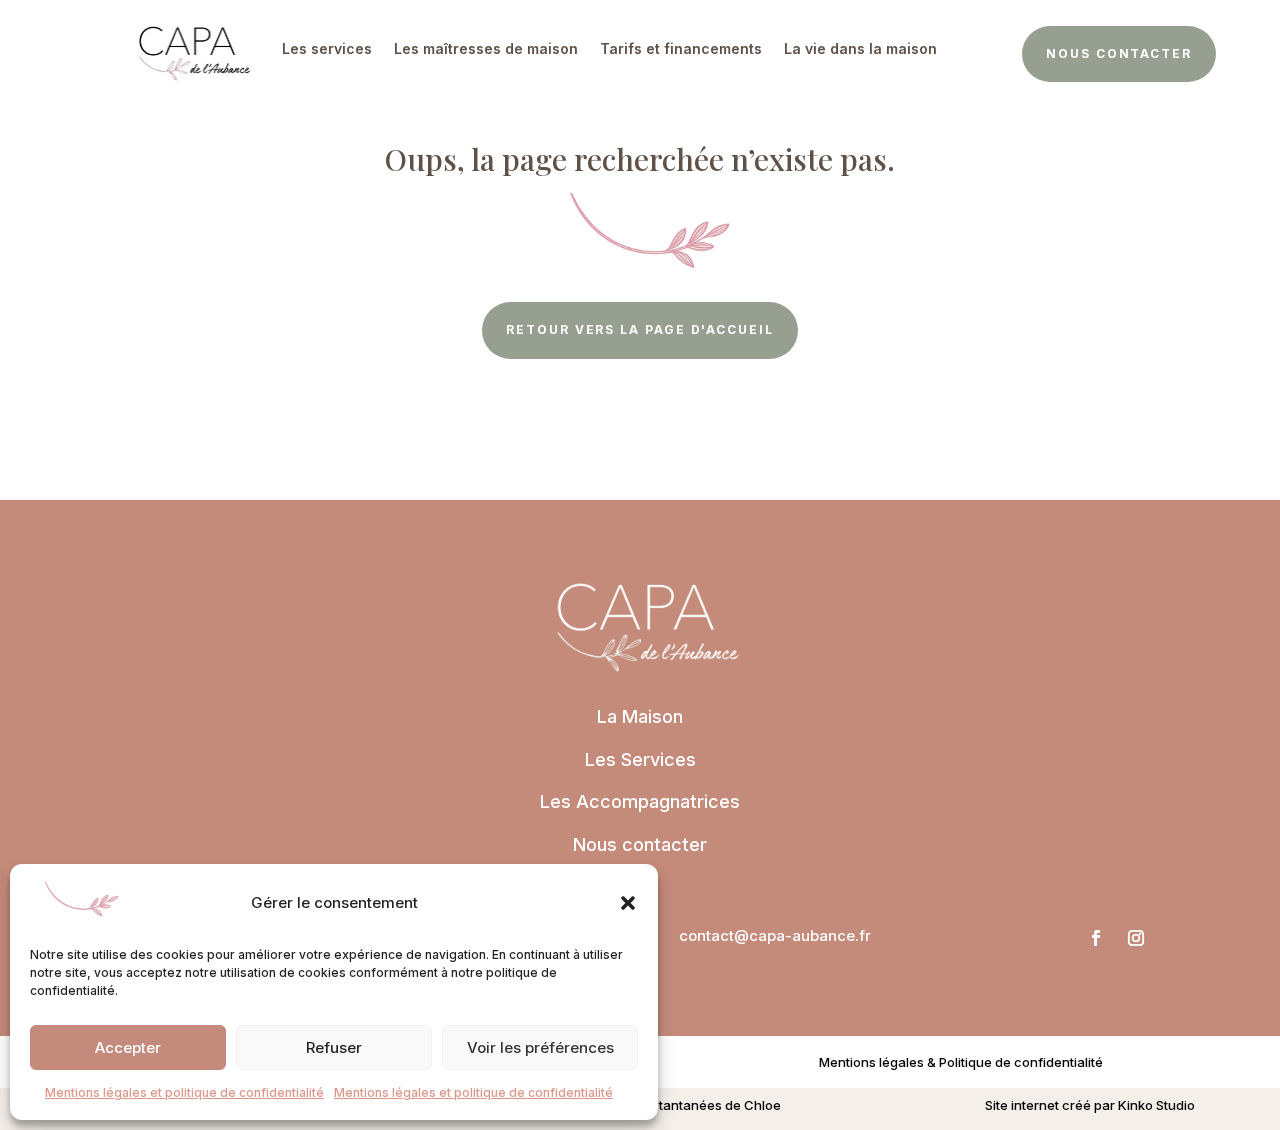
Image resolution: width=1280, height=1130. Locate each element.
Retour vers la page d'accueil (640, 329)
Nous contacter (1119, 53)
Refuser (334, 1047)
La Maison (640, 716)
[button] (628, 903)
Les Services (640, 759)
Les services (327, 48)
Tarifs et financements (681, 48)
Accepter (128, 1047)
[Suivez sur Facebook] (1096, 938)
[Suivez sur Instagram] (1136, 938)
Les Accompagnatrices (640, 801)
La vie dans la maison (860, 48)
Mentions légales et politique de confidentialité (184, 1092)
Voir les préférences (540, 1047)
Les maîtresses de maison (486, 48)
